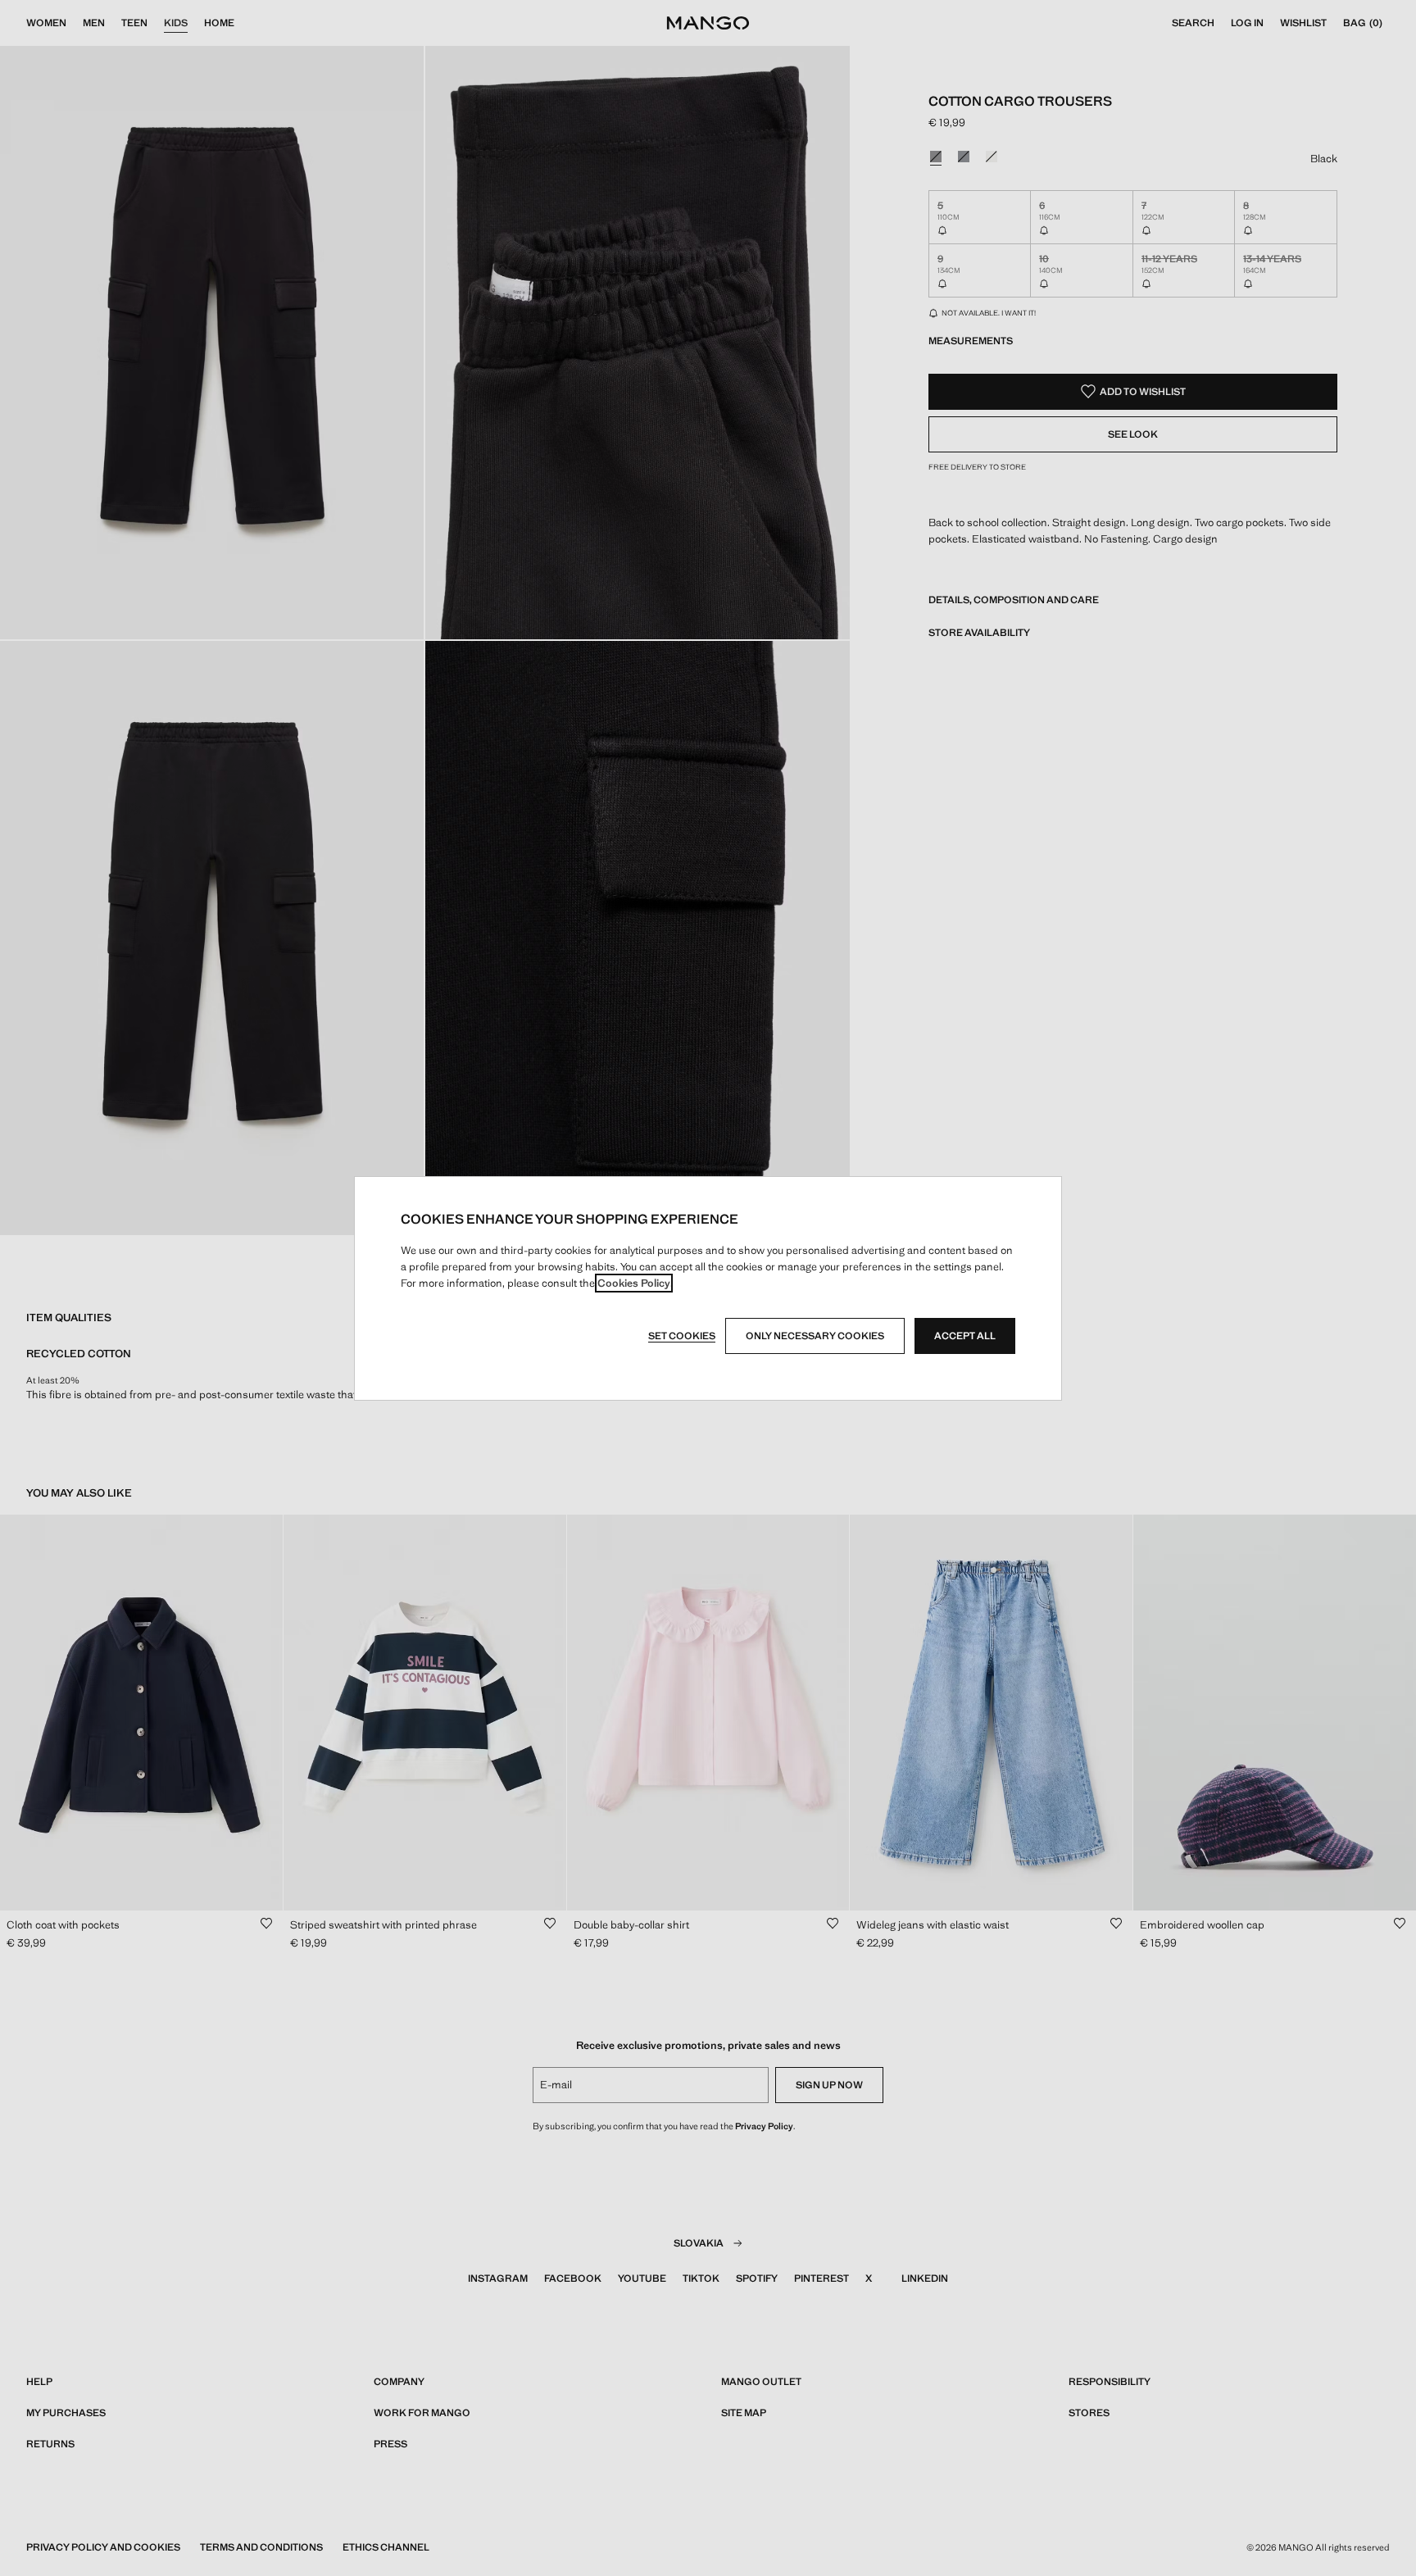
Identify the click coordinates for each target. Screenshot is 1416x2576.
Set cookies (682, 1336)
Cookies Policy (634, 1283)
